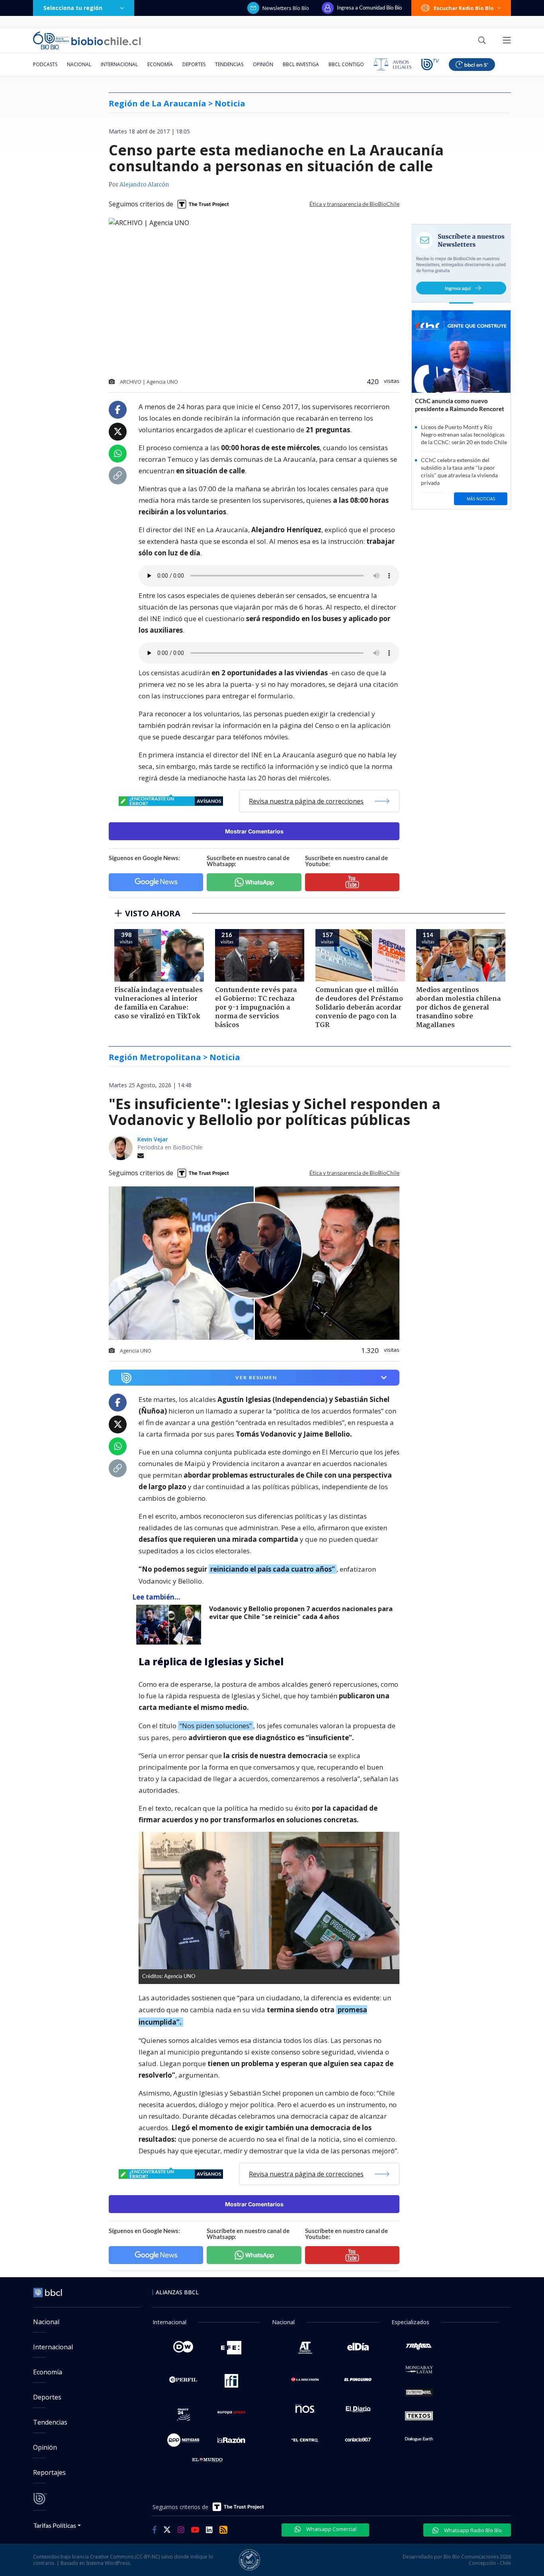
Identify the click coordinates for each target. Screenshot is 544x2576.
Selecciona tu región (73, 8)
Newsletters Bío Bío (286, 8)
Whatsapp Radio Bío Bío (472, 2530)
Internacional (119, 64)
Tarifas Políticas (55, 2525)
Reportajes (49, 2472)
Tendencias (229, 64)
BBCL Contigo (346, 64)
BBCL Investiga (301, 64)
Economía (160, 64)
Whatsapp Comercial (331, 2529)
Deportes (194, 64)
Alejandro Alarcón (144, 185)
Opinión (263, 64)
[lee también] (171, 1625)
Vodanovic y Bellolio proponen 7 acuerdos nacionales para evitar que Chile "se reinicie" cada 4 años (301, 1613)
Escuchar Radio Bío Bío (464, 8)
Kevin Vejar (153, 1139)
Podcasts (45, 64)
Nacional (79, 64)
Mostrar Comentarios (254, 831)
